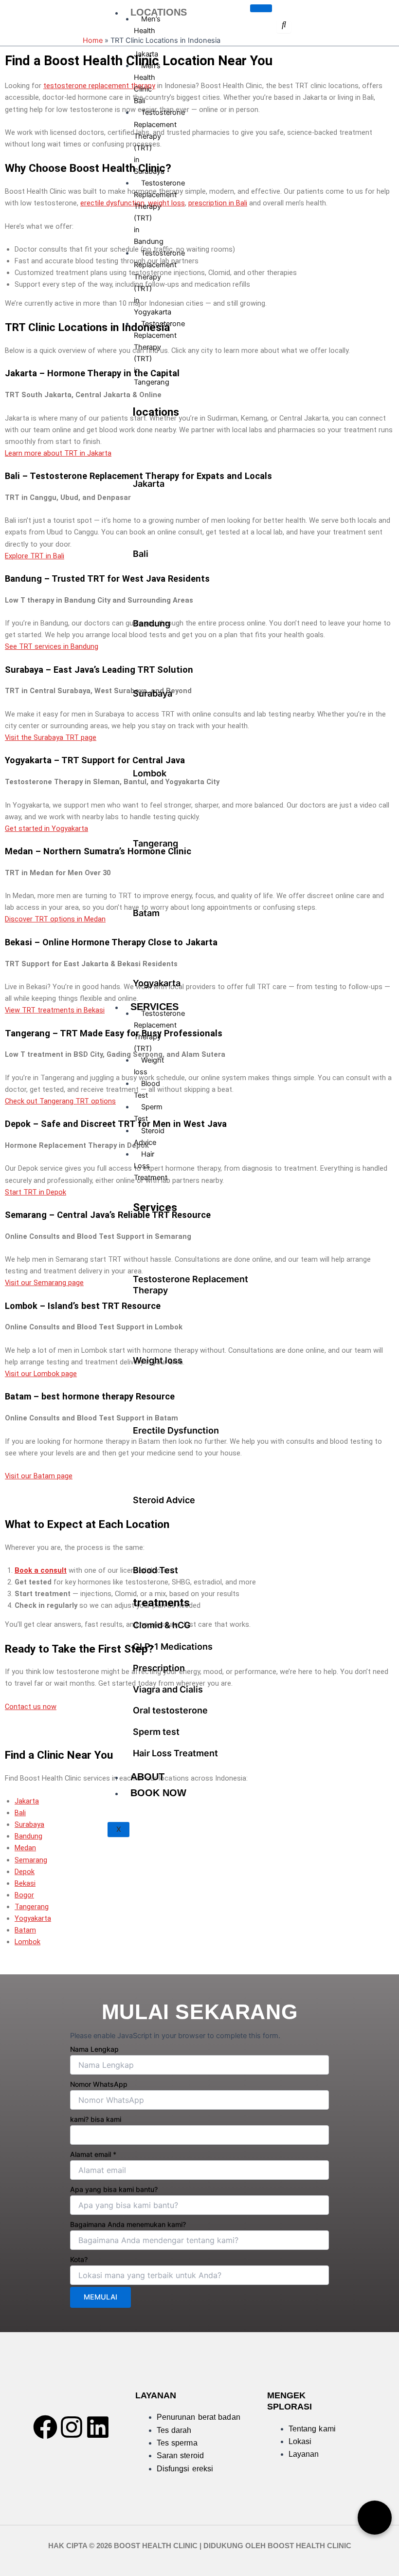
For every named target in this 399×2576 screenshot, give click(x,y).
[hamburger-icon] (261, 8)
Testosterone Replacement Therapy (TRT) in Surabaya (159, 142)
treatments (161, 1603)
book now (158, 1793)
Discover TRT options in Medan (55, 919)
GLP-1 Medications (173, 1647)
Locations (159, 12)
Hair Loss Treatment (151, 1166)
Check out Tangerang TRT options (60, 1101)
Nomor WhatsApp (99, 2084)
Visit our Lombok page (41, 1374)
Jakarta (149, 484)
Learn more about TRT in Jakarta (58, 453)
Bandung (152, 623)
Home (93, 40)
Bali (141, 554)
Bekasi (25, 1883)
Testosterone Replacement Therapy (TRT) (159, 1031)
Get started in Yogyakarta (46, 828)
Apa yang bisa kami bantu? (114, 2189)
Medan (25, 1848)
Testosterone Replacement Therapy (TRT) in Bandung (159, 212)
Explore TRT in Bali (35, 556)
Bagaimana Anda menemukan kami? (128, 2224)
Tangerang (155, 843)
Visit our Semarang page (44, 1283)
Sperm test (156, 1732)
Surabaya (153, 693)
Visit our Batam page (39, 1476)
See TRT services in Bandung (52, 646)
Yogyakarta (157, 983)
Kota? (79, 2259)
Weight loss (149, 1066)
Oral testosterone (170, 1710)
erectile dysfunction (112, 203)
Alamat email (93, 2154)
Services (155, 1207)
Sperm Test (148, 1113)
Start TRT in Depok (36, 1192)
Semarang (31, 1860)
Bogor (24, 1895)
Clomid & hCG (162, 1625)
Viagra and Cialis (168, 1689)
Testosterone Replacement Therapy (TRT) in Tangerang (159, 353)
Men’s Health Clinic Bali (147, 83)
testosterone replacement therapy (99, 86)
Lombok (150, 773)
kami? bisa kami (96, 2119)
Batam (146, 913)
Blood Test (147, 1089)
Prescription (159, 1668)
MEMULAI (100, 2297)
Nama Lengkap (94, 2049)
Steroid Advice (149, 1137)
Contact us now (31, 1707)
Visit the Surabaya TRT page (51, 737)
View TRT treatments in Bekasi (55, 1010)
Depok (25, 1872)
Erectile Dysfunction (176, 1430)
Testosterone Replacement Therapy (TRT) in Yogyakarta (159, 282)
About (147, 1777)
